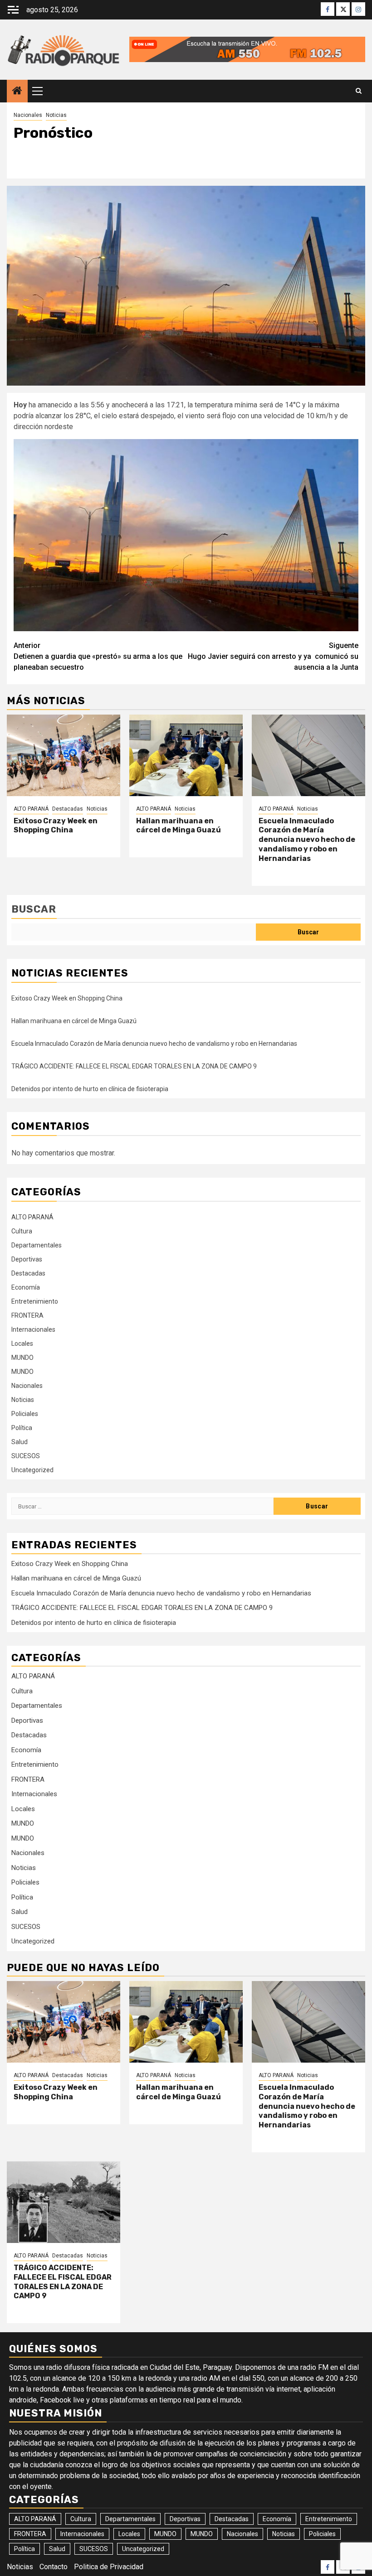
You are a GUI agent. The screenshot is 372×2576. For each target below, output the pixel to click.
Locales (22, 1344)
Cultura (22, 1231)
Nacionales (28, 115)
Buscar (34, 909)
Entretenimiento (35, 1301)
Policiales (25, 1414)
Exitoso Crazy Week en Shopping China (56, 826)
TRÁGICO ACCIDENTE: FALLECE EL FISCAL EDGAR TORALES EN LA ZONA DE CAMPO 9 (134, 1066)
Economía (26, 1287)
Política (22, 1428)
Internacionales (33, 1329)
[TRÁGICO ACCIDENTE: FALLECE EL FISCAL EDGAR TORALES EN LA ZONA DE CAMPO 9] (64, 2202)
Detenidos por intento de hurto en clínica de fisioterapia (90, 1089)
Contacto (54, 2567)
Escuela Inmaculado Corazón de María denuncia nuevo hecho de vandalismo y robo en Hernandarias (307, 840)
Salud (20, 1442)
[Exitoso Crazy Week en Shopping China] (64, 755)
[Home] (17, 92)
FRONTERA (27, 1315)
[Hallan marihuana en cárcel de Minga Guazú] (186, 755)
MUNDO (22, 1358)
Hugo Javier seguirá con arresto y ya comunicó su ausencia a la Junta (273, 656)
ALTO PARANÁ (31, 809)
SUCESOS (26, 1456)
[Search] (359, 91)
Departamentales (37, 1245)
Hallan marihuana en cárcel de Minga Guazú (179, 826)
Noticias (56, 115)
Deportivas (27, 1259)
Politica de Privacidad (109, 2567)
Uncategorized (32, 1470)
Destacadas (68, 809)
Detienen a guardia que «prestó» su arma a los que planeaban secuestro (98, 656)
